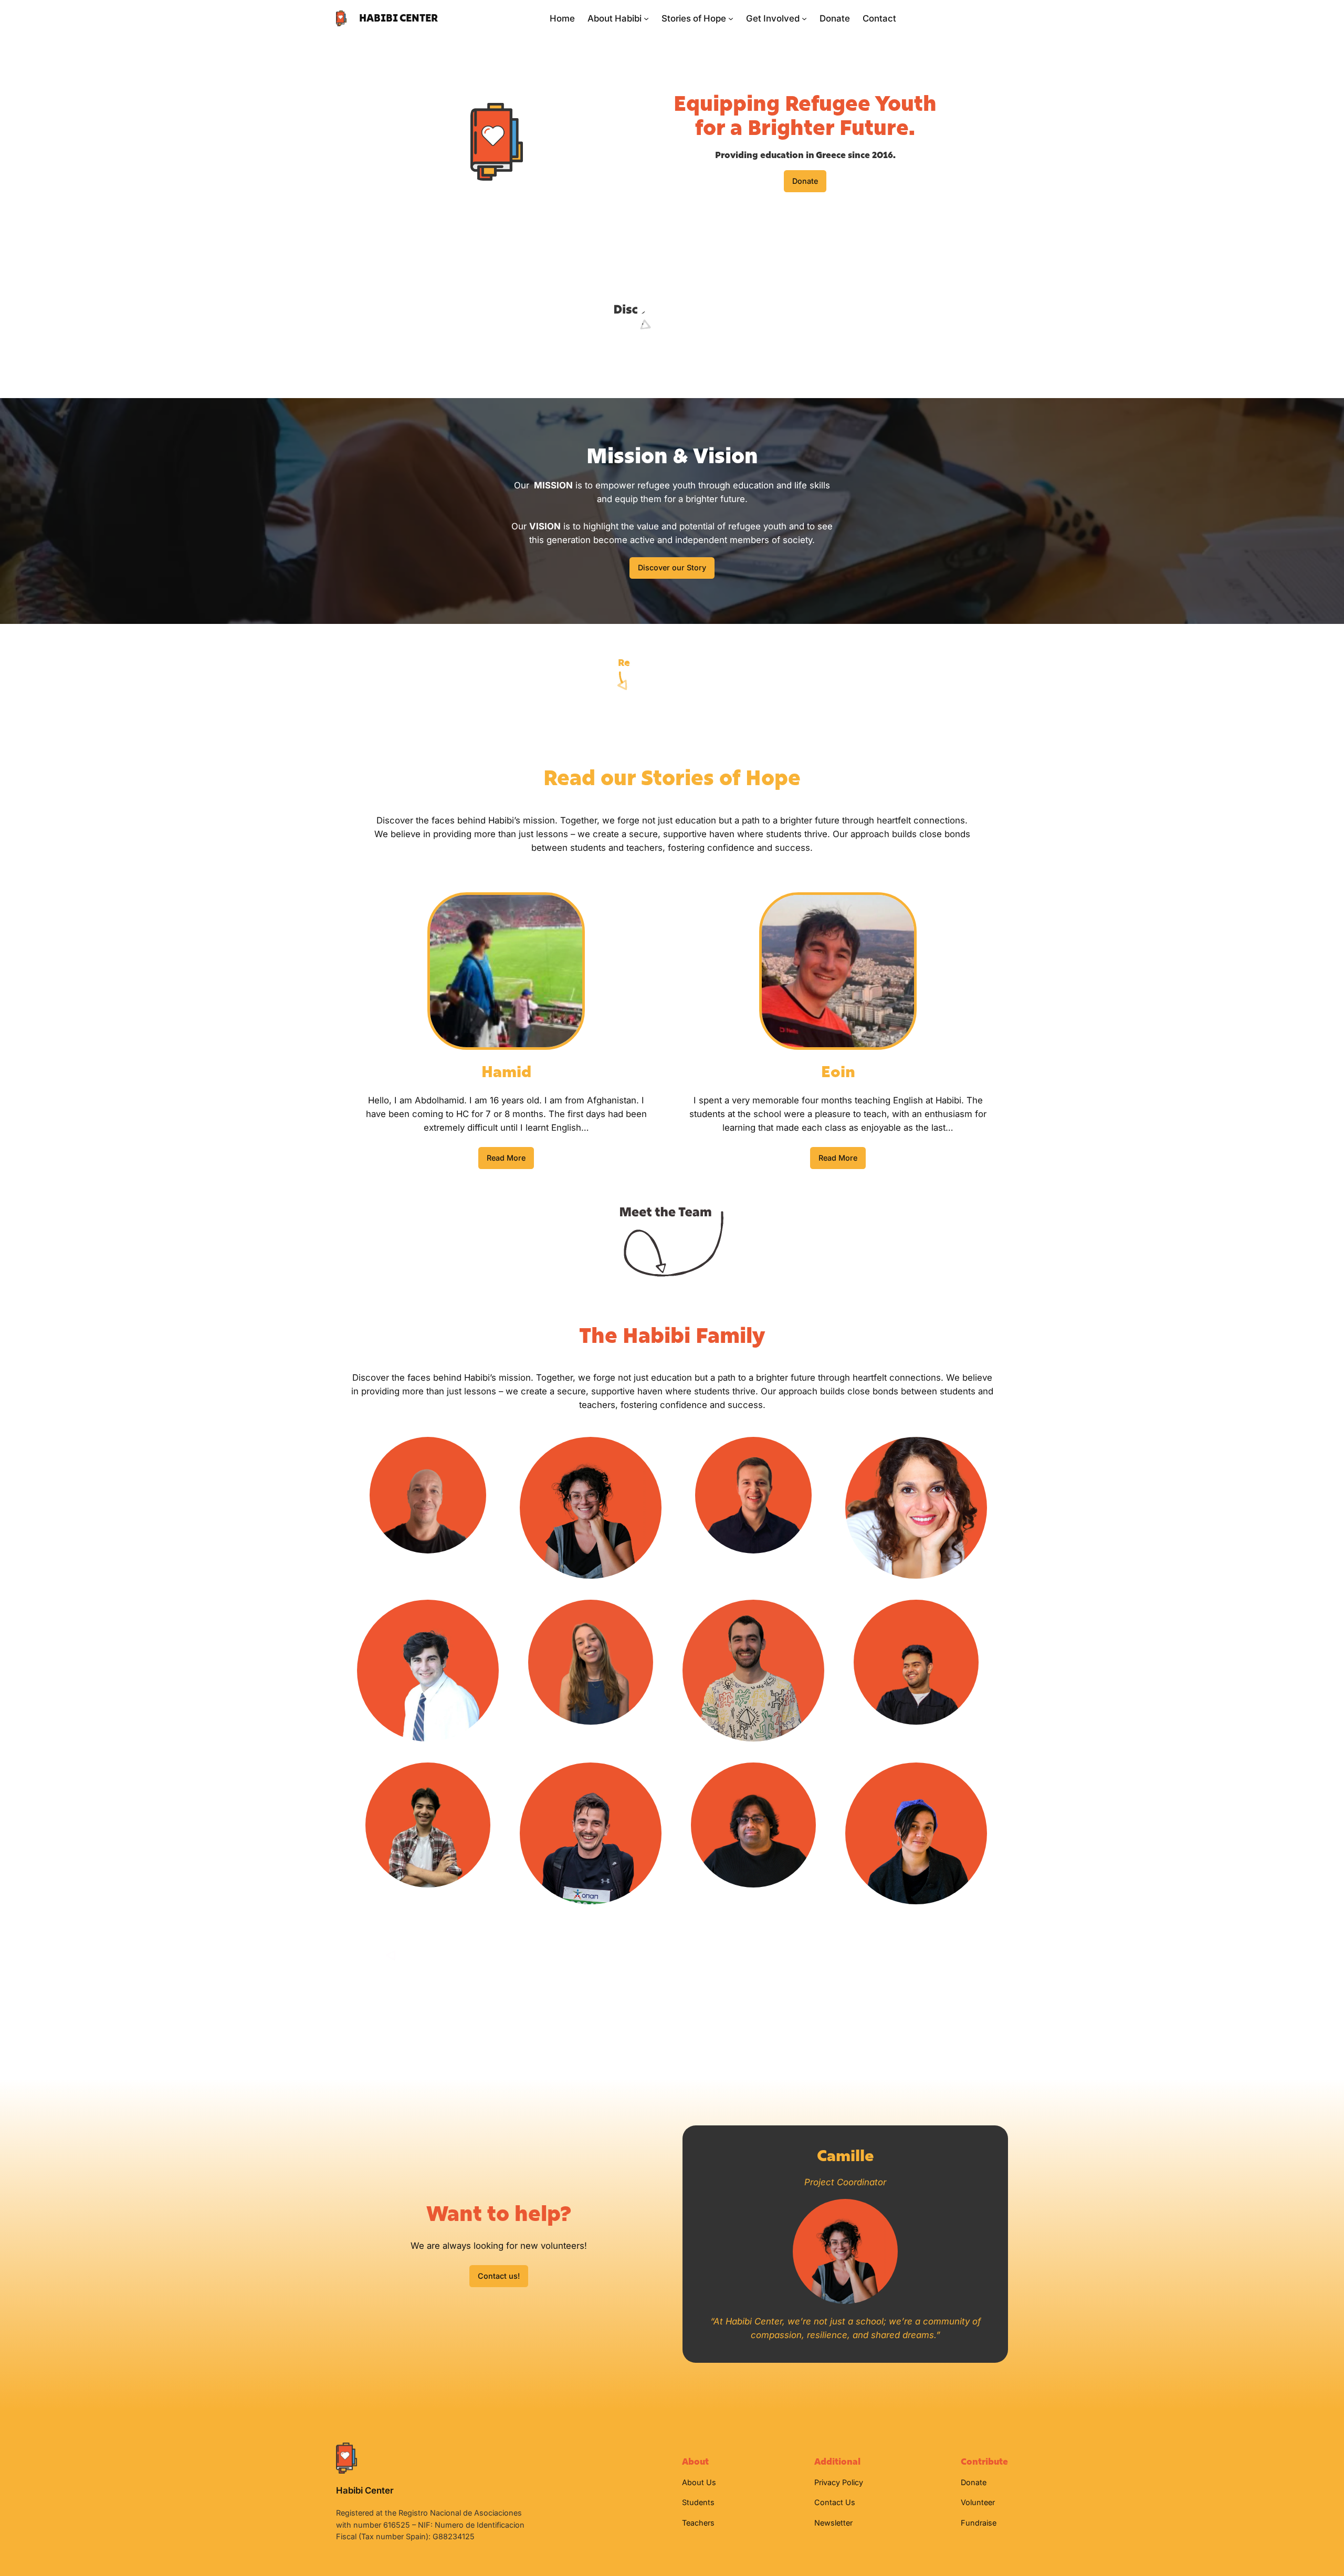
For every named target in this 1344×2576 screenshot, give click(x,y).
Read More (506, 1158)
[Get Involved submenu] (804, 18)
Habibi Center (398, 18)
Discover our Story (672, 567)
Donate (805, 181)
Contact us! (499, 2276)
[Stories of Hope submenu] (731, 18)
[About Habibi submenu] (646, 18)
